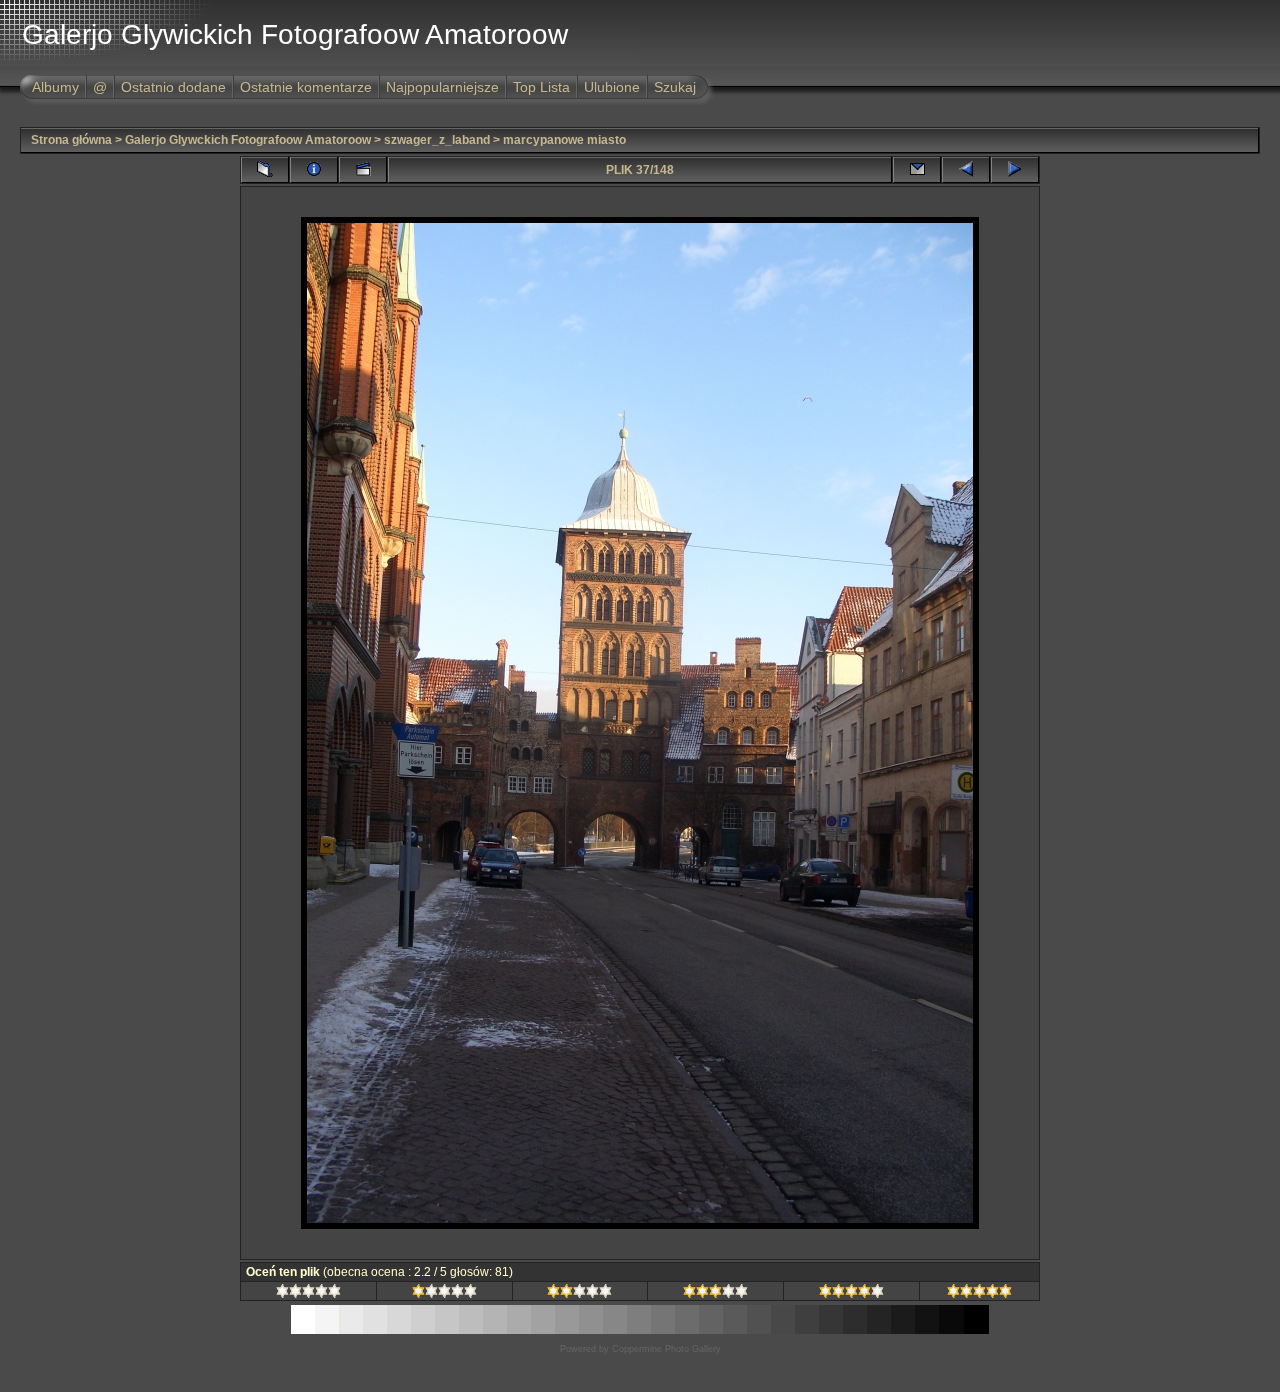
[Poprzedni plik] (966, 170)
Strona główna (71, 140)
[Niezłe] (579, 1294)
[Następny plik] (1015, 170)
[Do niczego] (308, 1294)
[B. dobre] (851, 1294)
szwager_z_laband (437, 140)
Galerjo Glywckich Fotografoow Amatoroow (248, 140)
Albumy (55, 87)
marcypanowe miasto (564, 140)
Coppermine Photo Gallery (666, 1349)
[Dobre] (715, 1294)
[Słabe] (444, 1294)
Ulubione (612, 87)
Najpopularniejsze (442, 87)
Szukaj (675, 87)
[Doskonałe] (979, 1294)
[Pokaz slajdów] (363, 170)
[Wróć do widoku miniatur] (265, 170)
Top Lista (541, 87)
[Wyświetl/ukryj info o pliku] (314, 170)
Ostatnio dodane (173, 87)
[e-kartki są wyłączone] (917, 170)
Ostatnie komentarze (306, 87)
